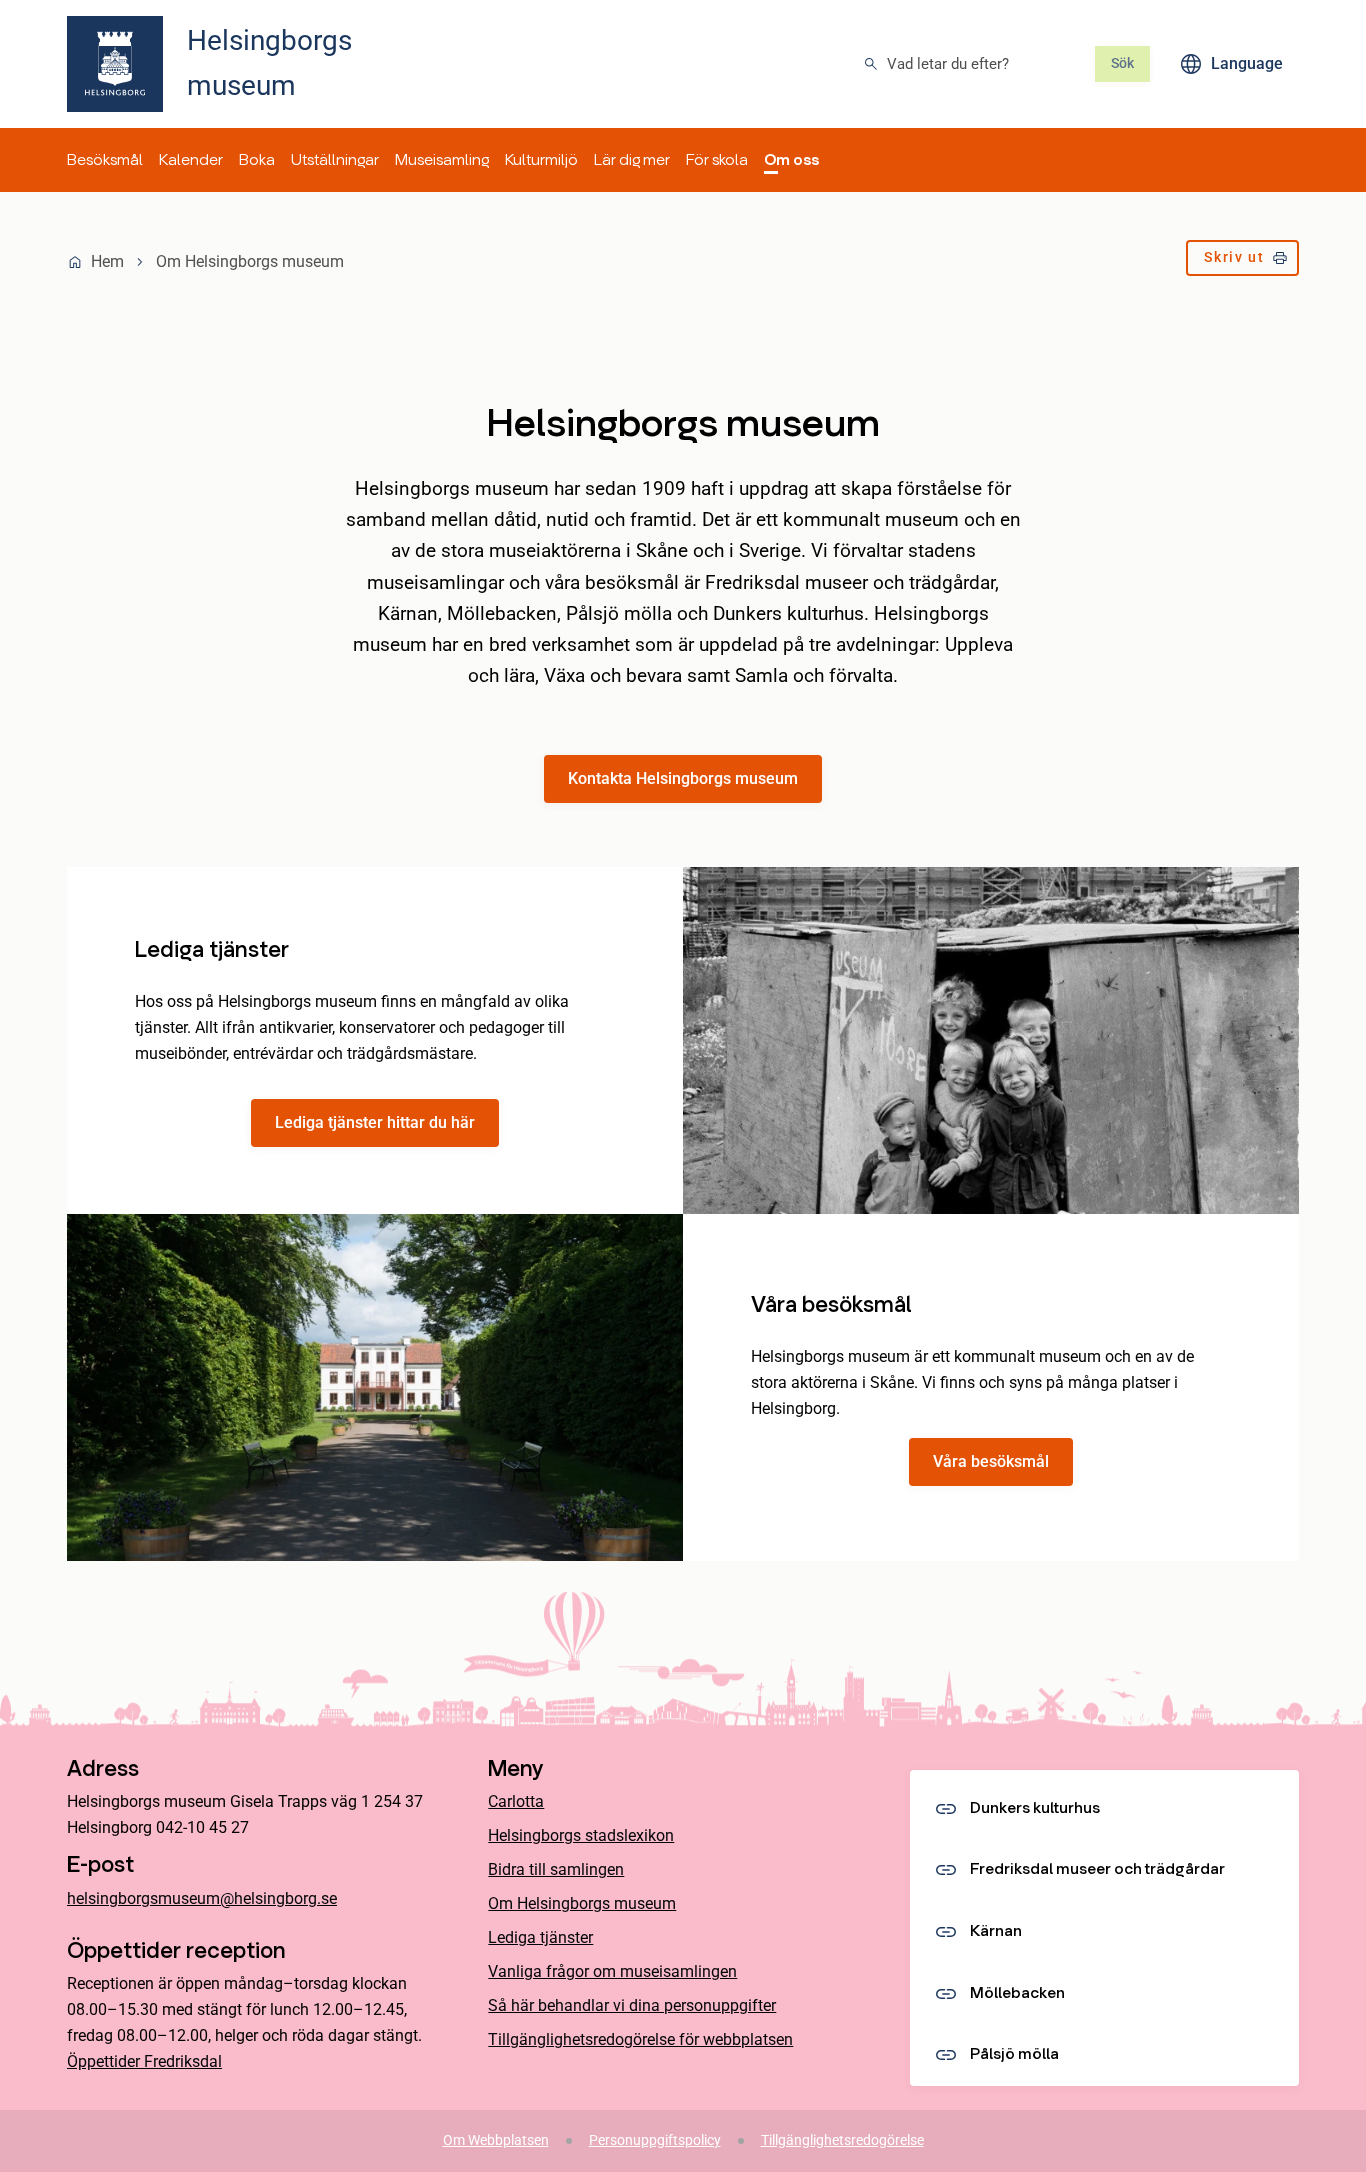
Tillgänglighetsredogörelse (842, 2140)
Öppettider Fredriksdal (144, 2061)
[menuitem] (105, 160)
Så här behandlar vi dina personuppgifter (632, 2005)
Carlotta (516, 1801)
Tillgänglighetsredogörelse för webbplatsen (640, 2039)
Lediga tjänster (540, 1937)
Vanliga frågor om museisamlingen (612, 1971)
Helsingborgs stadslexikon (581, 1835)
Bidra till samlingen (556, 1869)
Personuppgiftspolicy (655, 2140)
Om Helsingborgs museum (582, 1903)
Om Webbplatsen (496, 2140)
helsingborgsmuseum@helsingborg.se (202, 1898)
